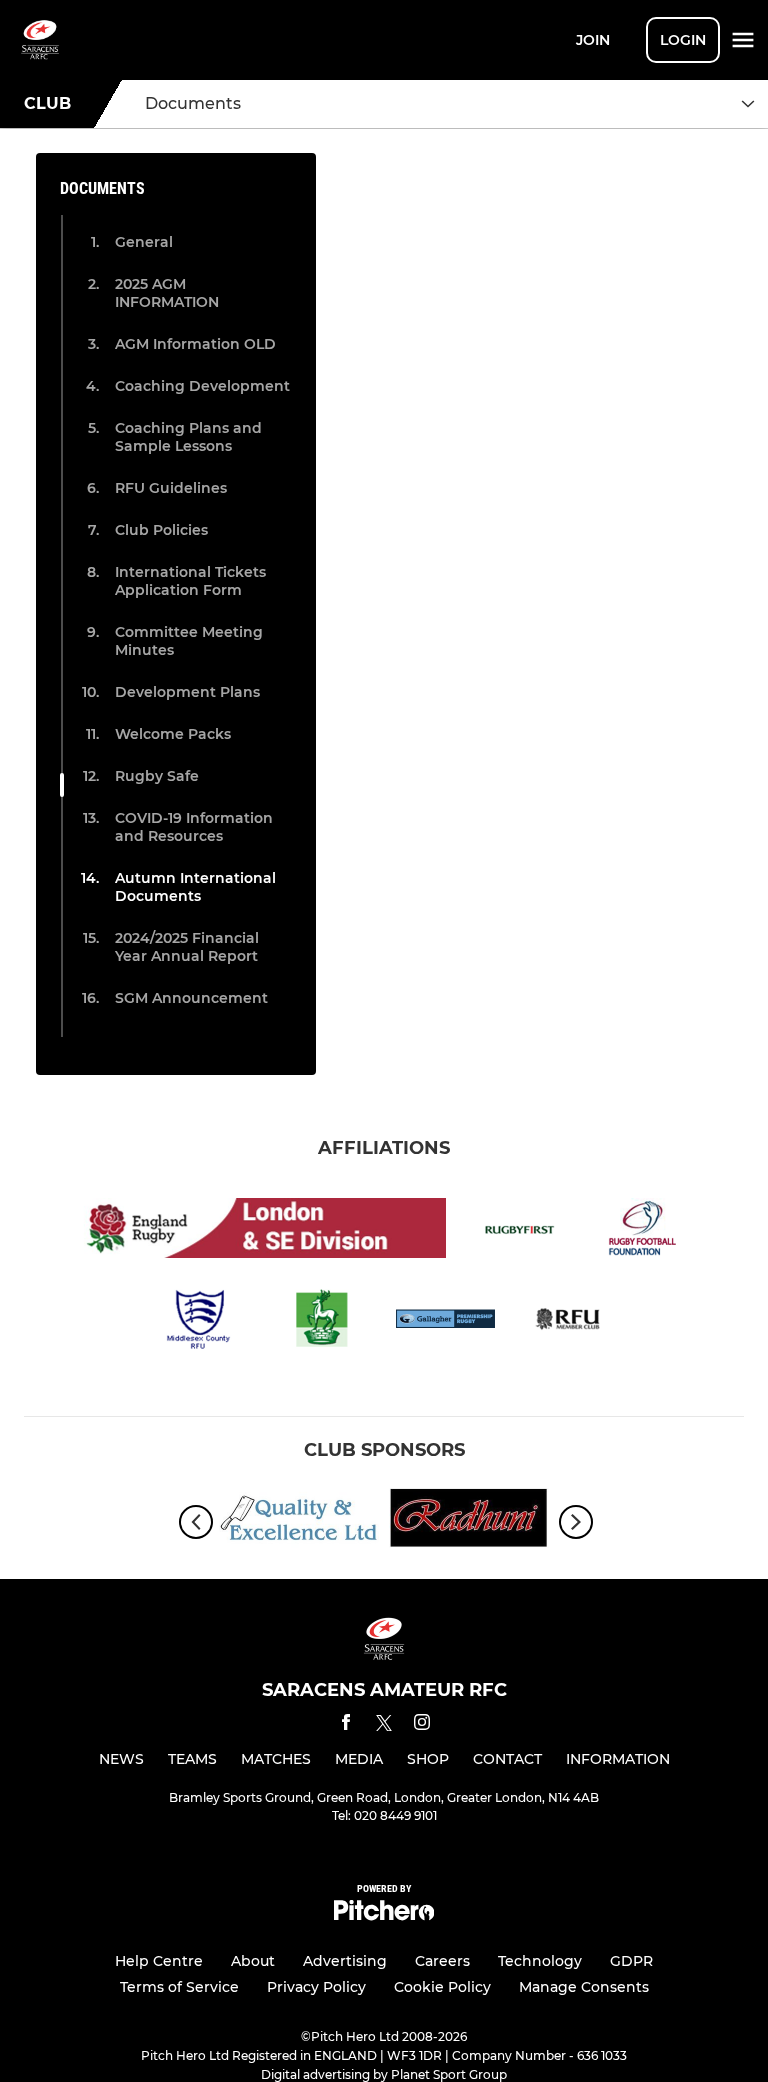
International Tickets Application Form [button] (190, 581)
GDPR (631, 1961)
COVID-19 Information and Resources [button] (194, 827)
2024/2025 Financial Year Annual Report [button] (187, 947)
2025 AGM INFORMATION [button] (167, 293)
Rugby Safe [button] (157, 776)
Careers (442, 1961)
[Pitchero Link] (384, 1915)
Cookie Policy (442, 1987)
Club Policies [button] (161, 530)
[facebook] (346, 1725)
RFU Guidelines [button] (171, 488)
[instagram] (422, 1725)
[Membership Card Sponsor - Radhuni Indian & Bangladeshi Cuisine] (469, 1521)
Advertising (345, 1961)
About (253, 1961)
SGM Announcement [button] (191, 998)
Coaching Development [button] (202, 386)
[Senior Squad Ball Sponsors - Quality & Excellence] (299, 1521)
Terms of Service (179, 1987)
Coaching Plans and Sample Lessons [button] (188, 437)
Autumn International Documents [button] (195, 887)
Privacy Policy (316, 1987)
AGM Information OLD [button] (195, 344)
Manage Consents (584, 1987)
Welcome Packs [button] (173, 734)
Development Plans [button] (187, 692)
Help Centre (159, 1961)
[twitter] (384, 1726)
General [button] (144, 242)
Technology (540, 1961)
